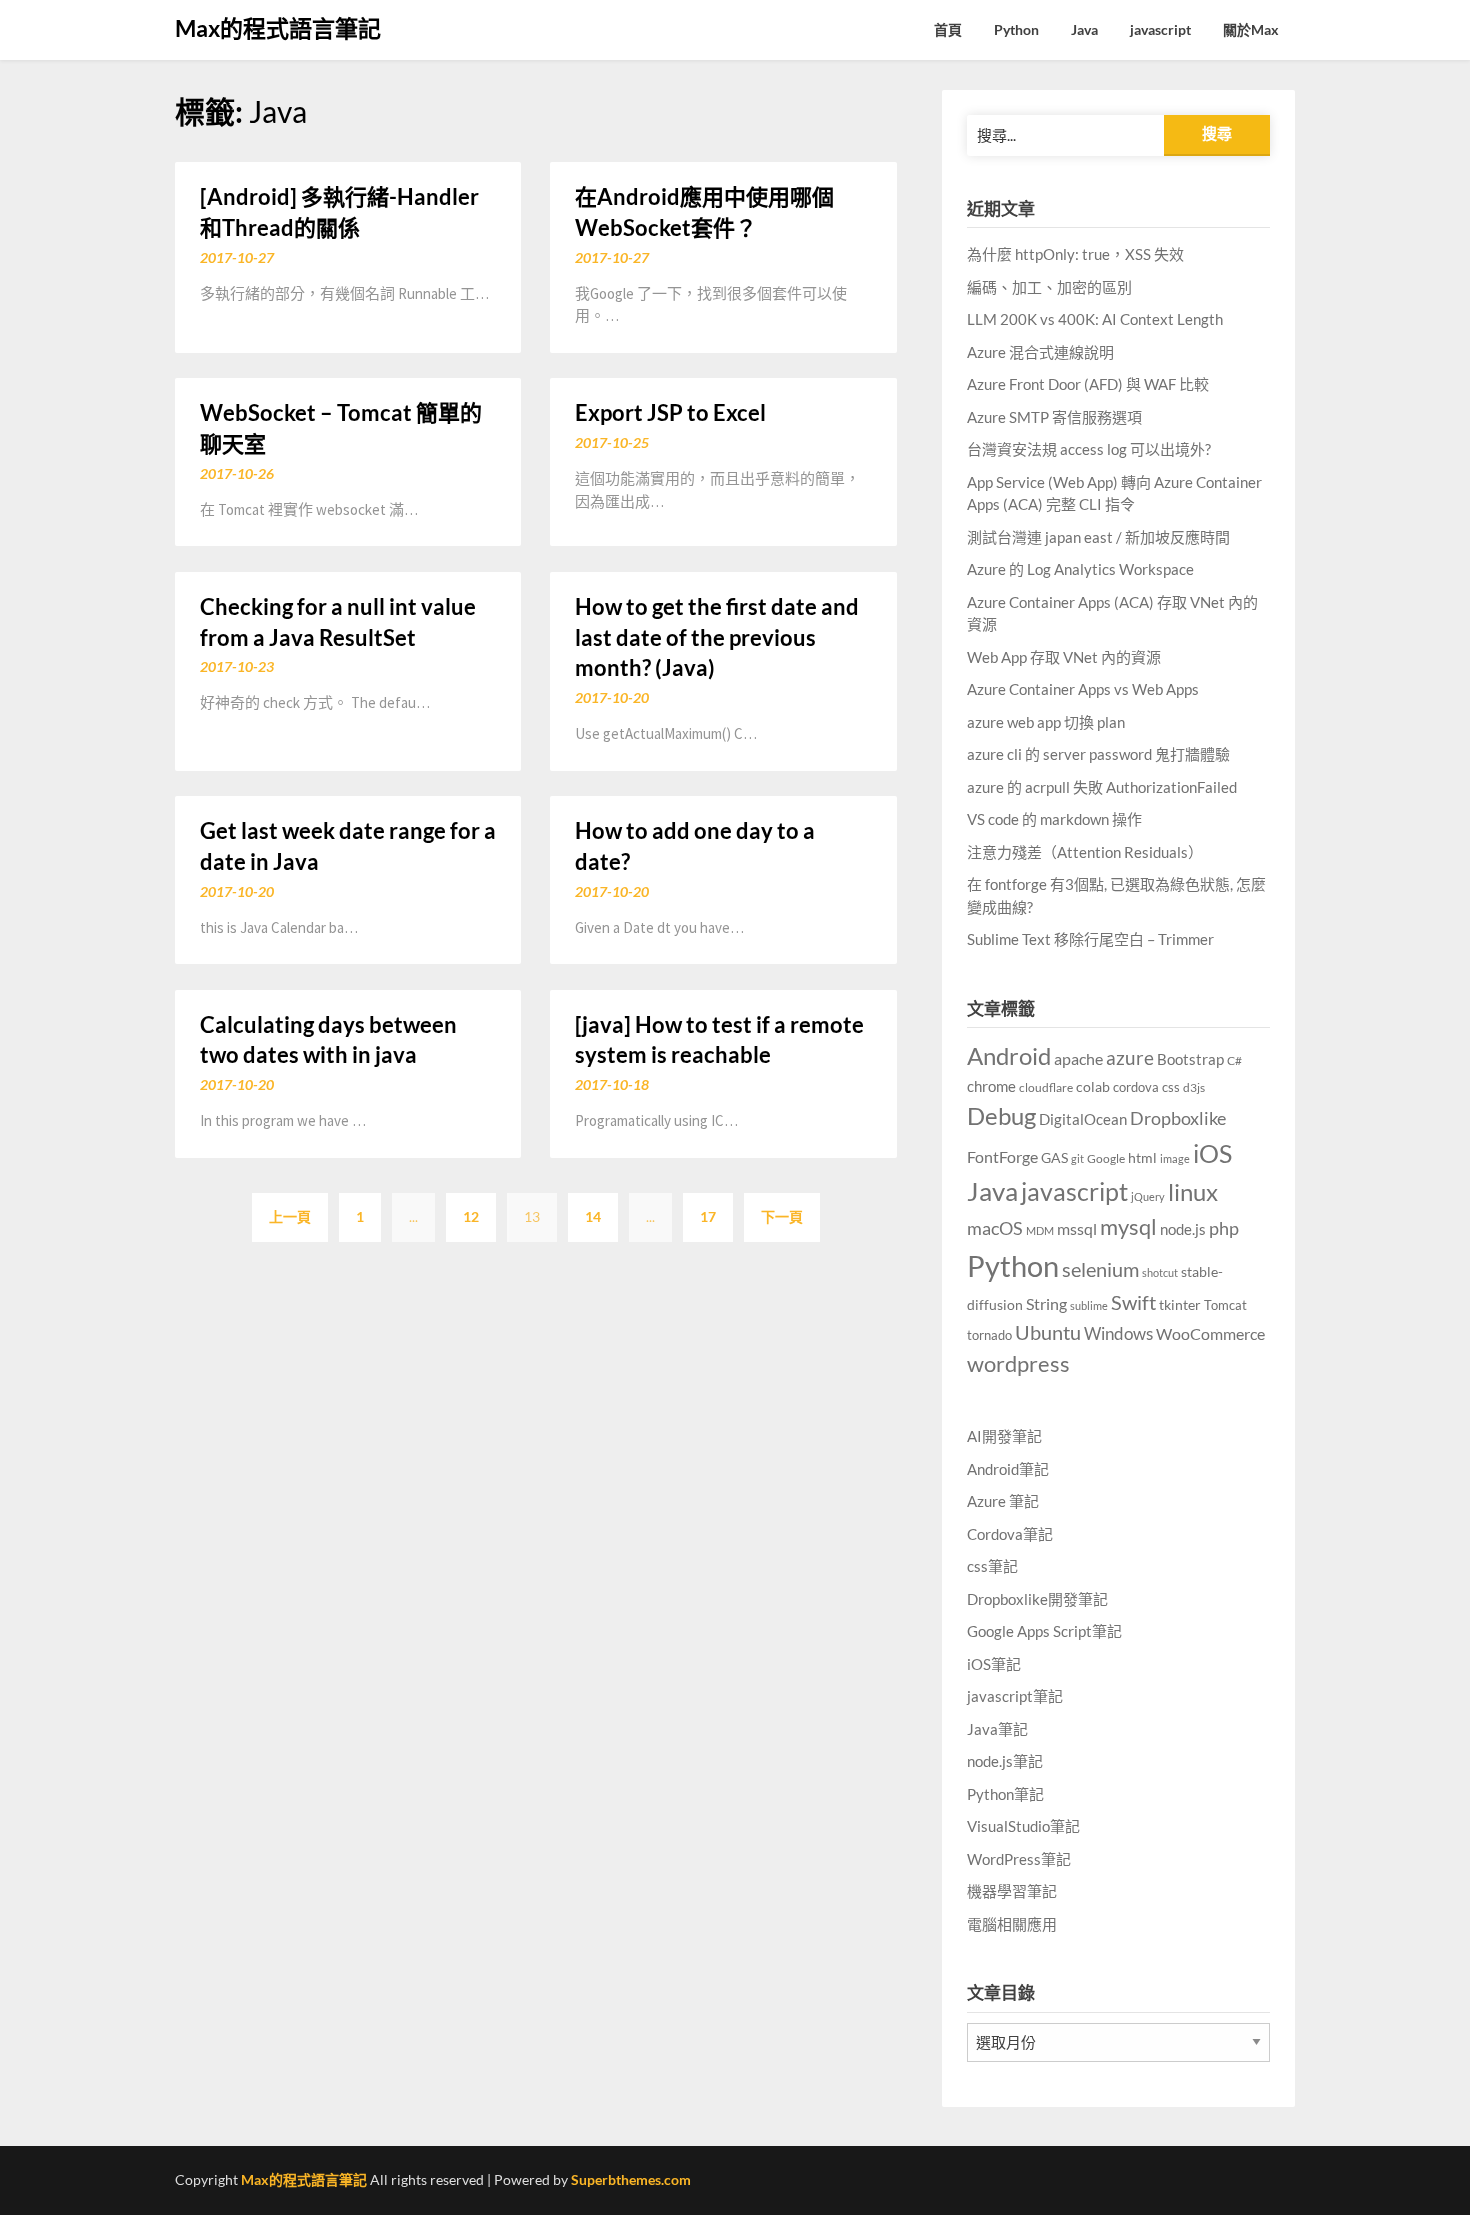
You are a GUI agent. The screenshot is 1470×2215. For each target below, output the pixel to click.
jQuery (1148, 1196)
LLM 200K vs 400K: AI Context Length (1095, 319)
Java (1084, 29)
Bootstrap (1190, 1059)
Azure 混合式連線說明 (1040, 352)
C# (1234, 1060)
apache (1078, 1058)
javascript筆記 (1015, 1696)
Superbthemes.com (631, 2179)
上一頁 (290, 1216)
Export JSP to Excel (670, 412)
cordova (1136, 1087)
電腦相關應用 (1012, 1924)
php (1224, 1228)
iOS (1212, 1153)
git (1077, 1158)
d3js (1194, 1087)
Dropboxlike (1178, 1118)
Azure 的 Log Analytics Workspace (1080, 569)
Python (1016, 29)
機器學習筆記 (1012, 1891)
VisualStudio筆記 (1023, 1826)
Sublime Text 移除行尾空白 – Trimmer (1090, 939)
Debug (1001, 1115)
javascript (1160, 29)
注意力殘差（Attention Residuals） (1085, 852)
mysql (1128, 1227)
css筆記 (992, 1566)
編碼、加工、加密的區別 (1049, 287)
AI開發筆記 (1004, 1436)
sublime (1089, 1305)
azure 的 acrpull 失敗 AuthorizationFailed (1102, 787)
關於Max (1251, 29)
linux (1193, 1191)
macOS (995, 1228)
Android (1009, 1055)
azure (1130, 1057)
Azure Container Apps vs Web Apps (1083, 689)
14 (593, 1216)
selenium (1100, 1269)
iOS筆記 (994, 1664)
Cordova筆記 (1010, 1534)
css (1171, 1087)
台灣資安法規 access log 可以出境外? (1089, 449)
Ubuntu (1048, 1332)
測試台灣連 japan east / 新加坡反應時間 (1098, 537)
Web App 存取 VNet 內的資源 (1064, 657)
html (1142, 1157)
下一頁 (782, 1216)
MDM (1040, 1230)
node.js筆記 (1005, 1761)
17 (708, 1216)
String (1046, 1303)
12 (471, 1216)
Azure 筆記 (1003, 1501)
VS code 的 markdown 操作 (1054, 819)
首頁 (948, 29)
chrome (991, 1086)
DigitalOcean (1083, 1119)
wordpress (1018, 1363)
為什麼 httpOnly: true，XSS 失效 (1075, 254)
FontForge (1002, 1156)
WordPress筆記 (1019, 1859)
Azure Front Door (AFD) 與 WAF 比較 (1088, 384)
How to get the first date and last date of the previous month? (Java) (717, 637)
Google (1106, 1158)
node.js (1183, 1229)
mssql (1077, 1228)
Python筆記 (1005, 1794)
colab (1093, 1086)
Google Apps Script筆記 (1044, 1631)
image (1175, 1158)
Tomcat (1225, 1305)
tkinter (1180, 1304)
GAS (1054, 1157)
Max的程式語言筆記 (278, 28)
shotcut (1160, 1272)
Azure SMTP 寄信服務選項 (1054, 417)
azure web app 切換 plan (1046, 722)
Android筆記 (1008, 1469)
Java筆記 (997, 1729)
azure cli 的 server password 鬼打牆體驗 (1098, 754)
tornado (989, 1335)
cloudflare (1046, 1087)
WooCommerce (1210, 1333)
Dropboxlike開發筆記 (1037, 1599)
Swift (1133, 1302)
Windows (1118, 1333)
